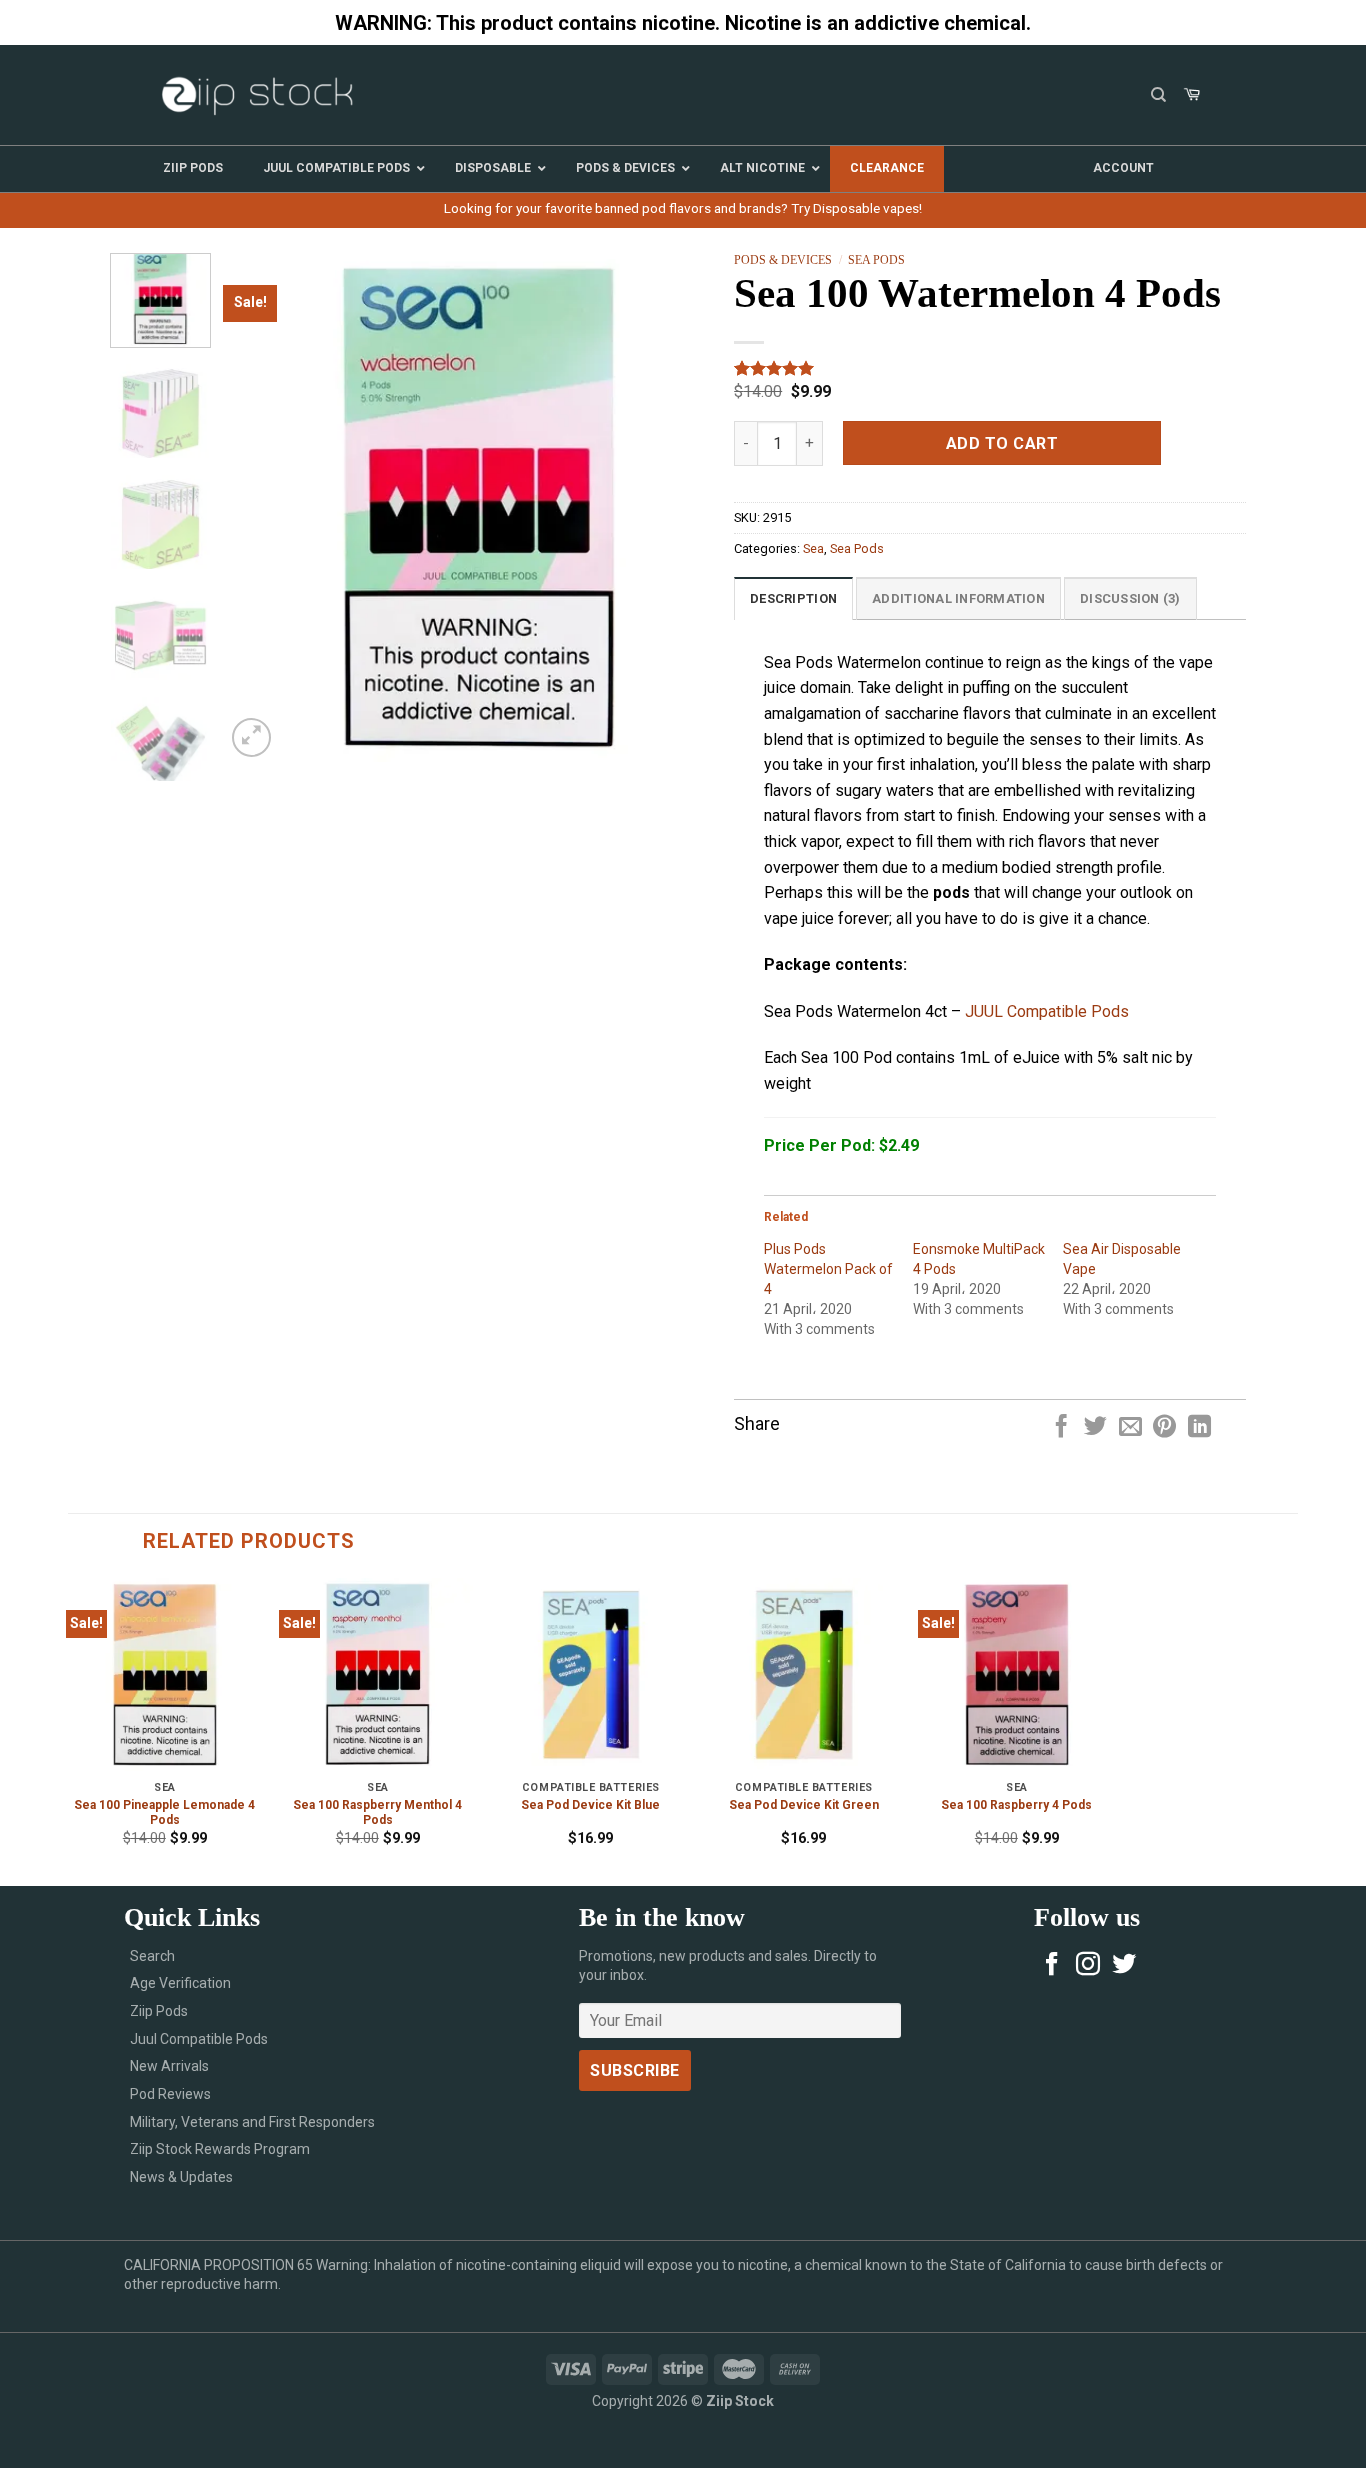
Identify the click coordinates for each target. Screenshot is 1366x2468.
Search (152, 1956)
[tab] (793, 598)
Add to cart (1002, 443)
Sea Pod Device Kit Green (804, 1805)
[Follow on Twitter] (1124, 1965)
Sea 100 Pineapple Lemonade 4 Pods (164, 1813)
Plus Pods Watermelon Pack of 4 (828, 1269)
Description (793, 598)
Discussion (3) (1130, 598)
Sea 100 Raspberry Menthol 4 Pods (377, 1813)
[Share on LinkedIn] (1199, 1428)
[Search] (1158, 95)
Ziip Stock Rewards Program (220, 2149)
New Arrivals (169, 2066)
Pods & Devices (783, 260)
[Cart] (1192, 95)
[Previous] (260, 507)
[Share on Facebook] (1061, 1428)
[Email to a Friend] (1130, 1428)
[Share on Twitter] (1095, 1428)
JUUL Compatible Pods (1047, 1011)
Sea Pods (876, 260)
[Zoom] (251, 737)
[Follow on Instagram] (1088, 1965)
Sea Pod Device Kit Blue (590, 1805)
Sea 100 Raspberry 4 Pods (1016, 1805)
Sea (813, 548)
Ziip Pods (159, 2011)
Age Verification (180, 1983)
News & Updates (181, 2177)
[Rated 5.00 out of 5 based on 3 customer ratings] (990, 368)
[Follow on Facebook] (1052, 1965)
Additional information (958, 598)
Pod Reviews (170, 2094)
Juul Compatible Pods (199, 2039)
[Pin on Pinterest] (1164, 1428)
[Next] (699, 507)
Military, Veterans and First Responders (252, 2122)
